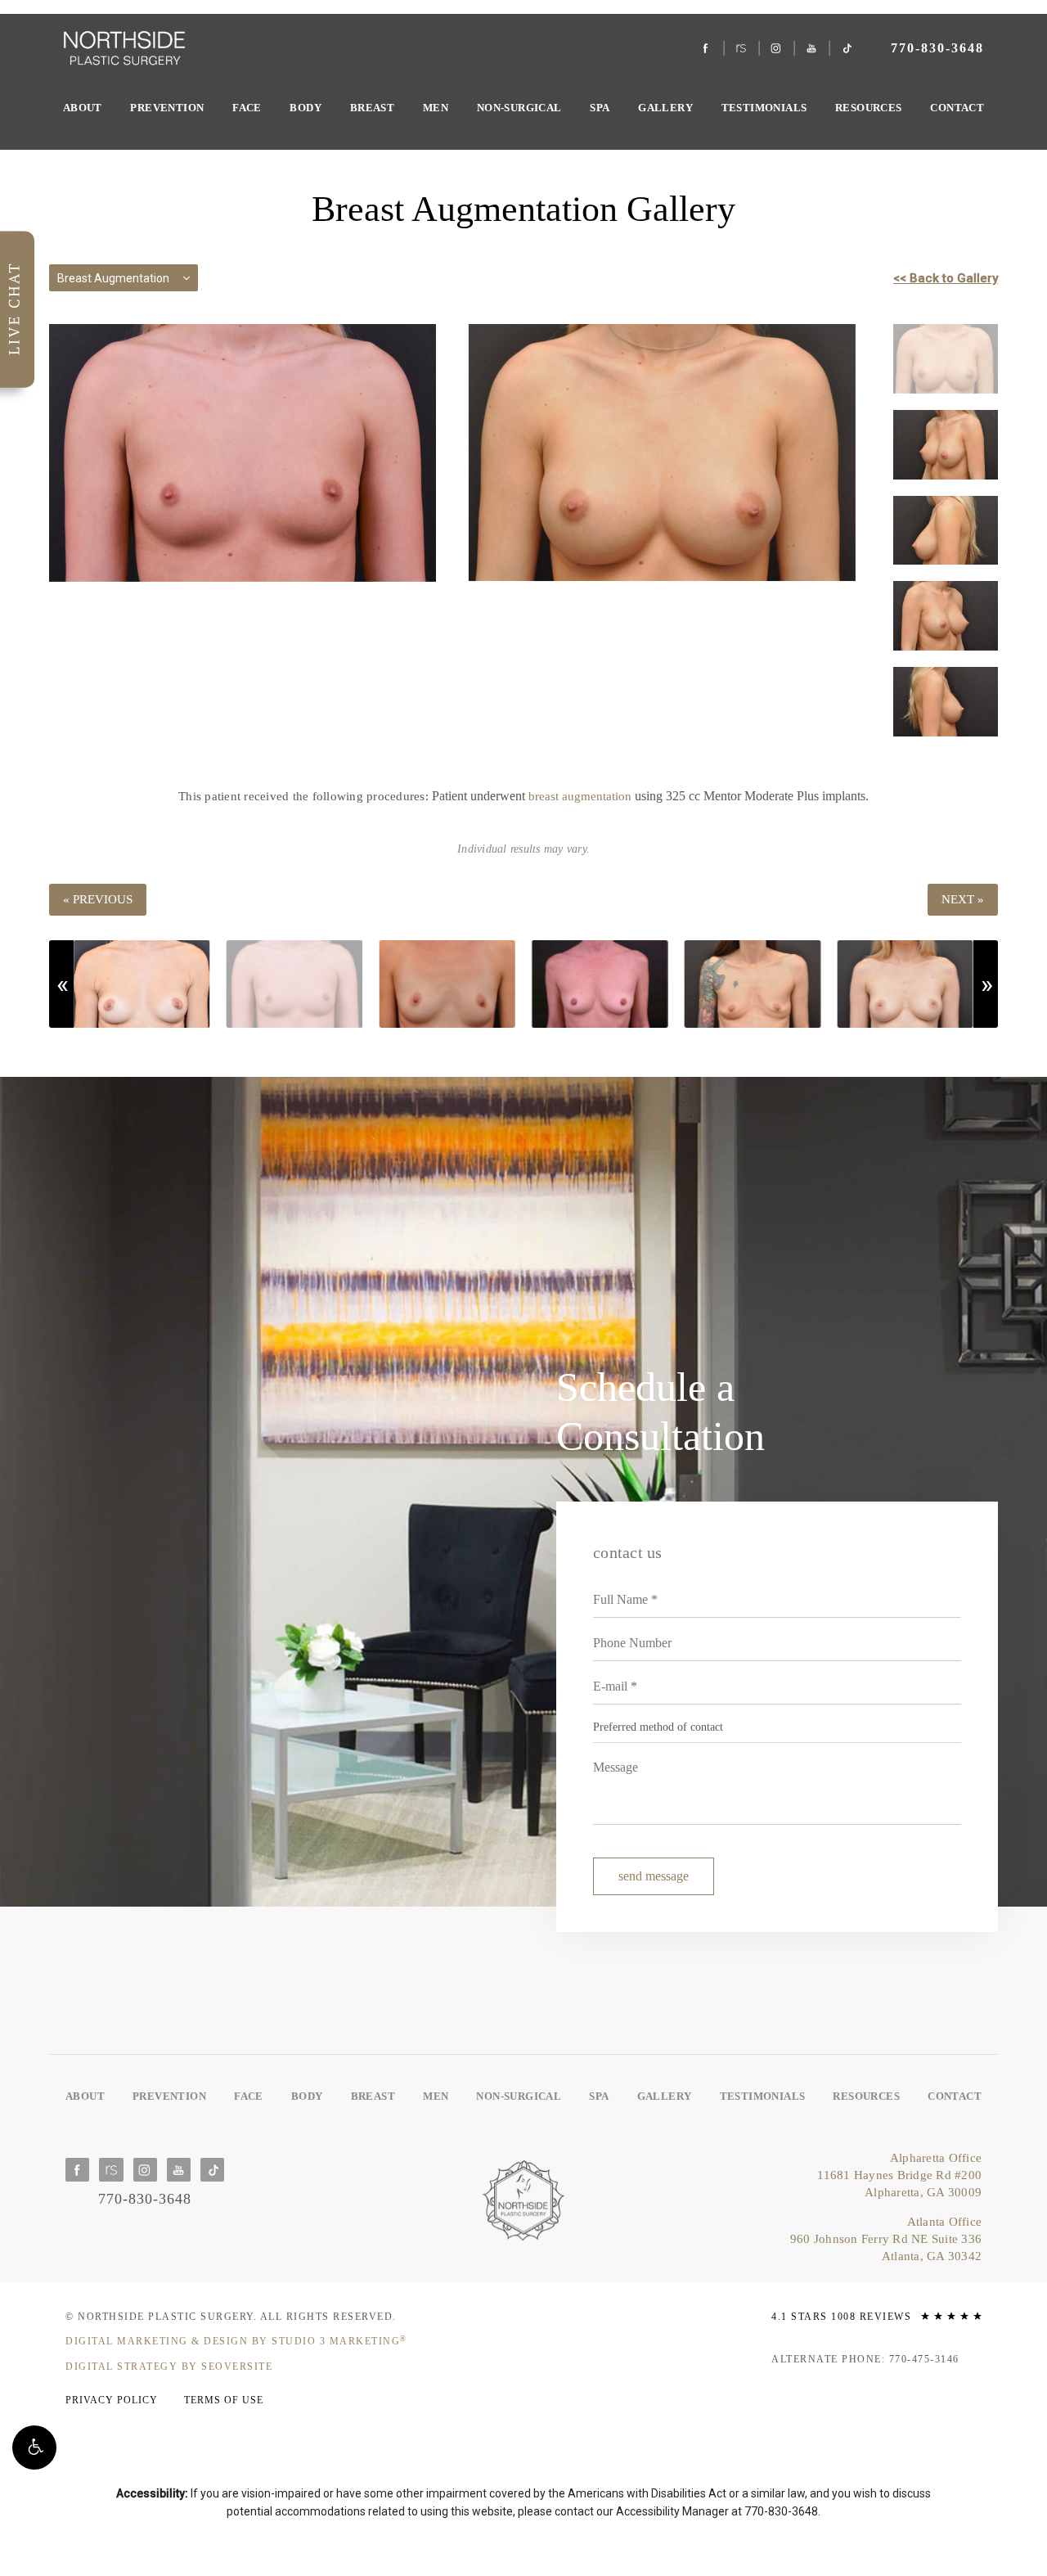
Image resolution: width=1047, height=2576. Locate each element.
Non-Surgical (519, 108)
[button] (34, 2448)
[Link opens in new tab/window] (706, 49)
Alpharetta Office (899, 2175)
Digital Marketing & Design (236, 2341)
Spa (600, 108)
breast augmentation (580, 796)
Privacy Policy (112, 2400)
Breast (372, 108)
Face (247, 108)
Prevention (167, 108)
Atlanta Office (886, 2239)
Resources (869, 108)
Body (306, 108)
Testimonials (764, 108)
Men (436, 108)
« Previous (98, 899)
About (83, 108)
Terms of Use (224, 2400)
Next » (963, 899)
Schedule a (661, 1412)
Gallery (665, 108)
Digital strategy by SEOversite (169, 2367)
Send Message (654, 1876)
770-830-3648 (781, 2511)
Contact (957, 108)
